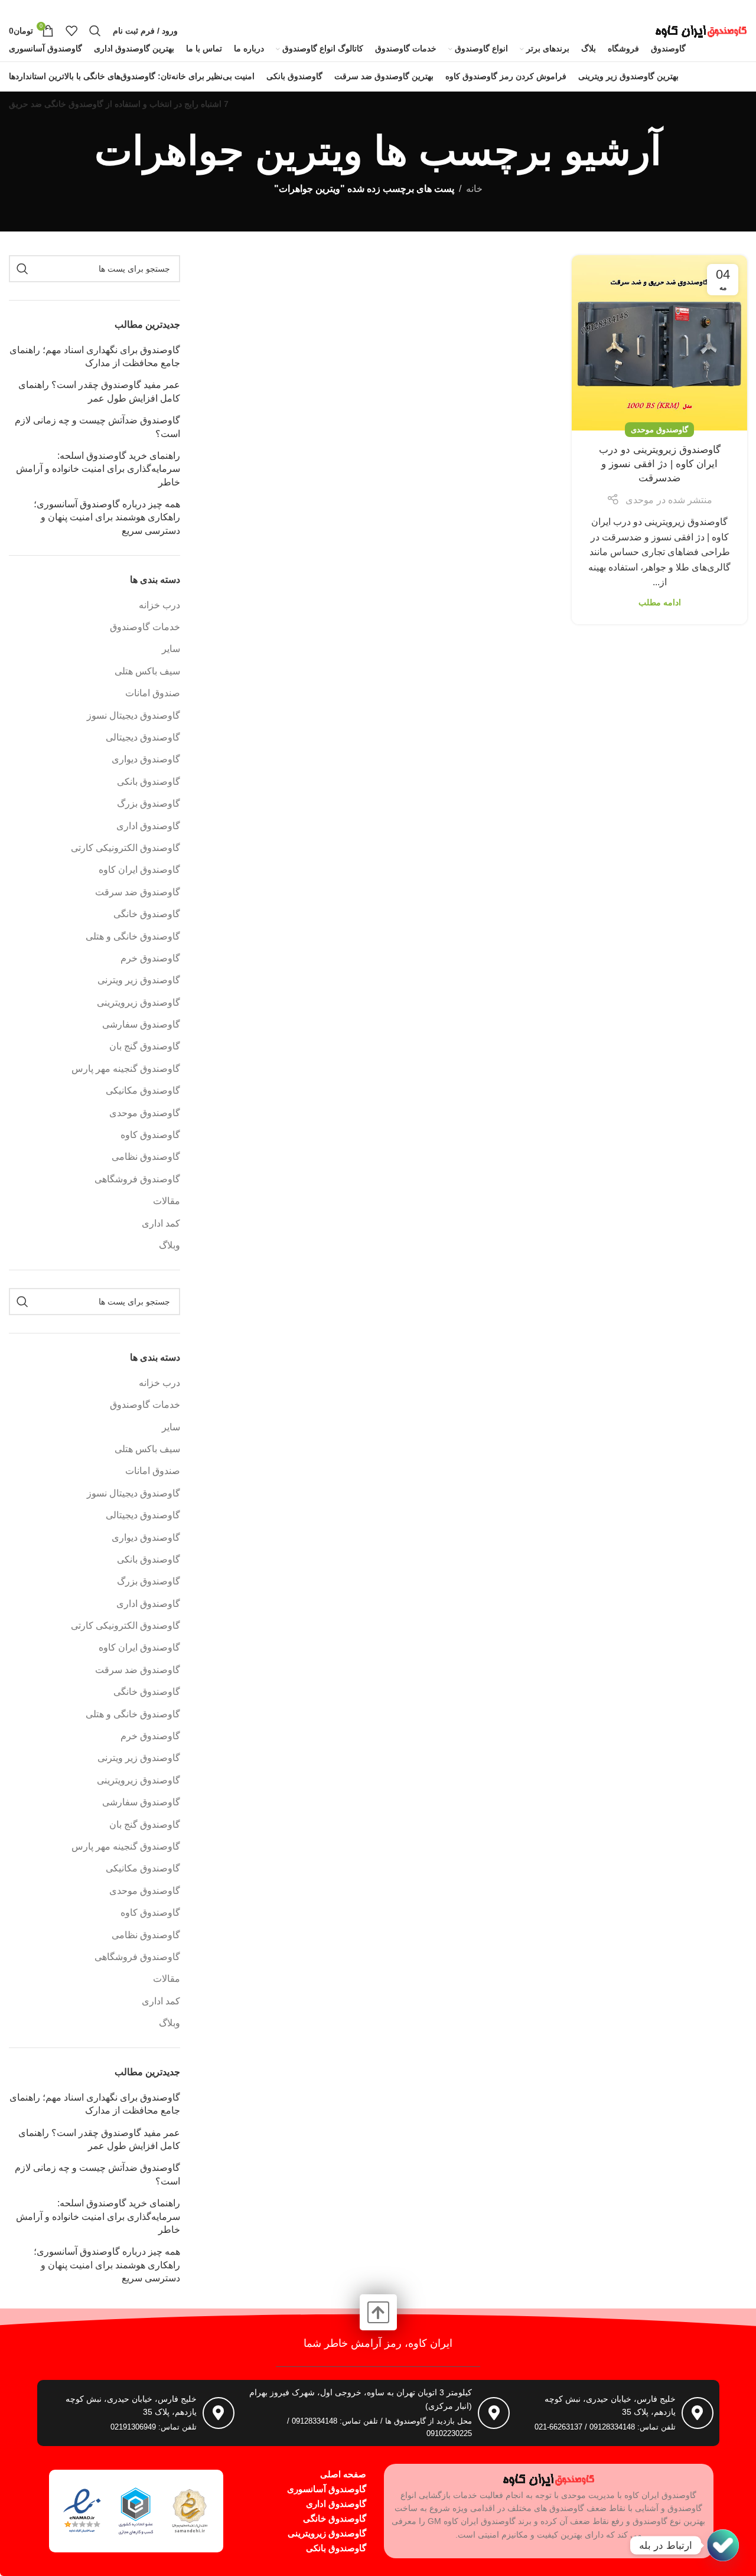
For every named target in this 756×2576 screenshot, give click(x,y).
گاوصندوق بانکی (149, 782)
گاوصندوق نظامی (146, 1157)
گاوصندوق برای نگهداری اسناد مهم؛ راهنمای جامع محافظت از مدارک (95, 356)
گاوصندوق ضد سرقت (138, 892)
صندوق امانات (153, 693)
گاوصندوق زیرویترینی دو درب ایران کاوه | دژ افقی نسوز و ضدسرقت (660, 464)
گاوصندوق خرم (150, 958)
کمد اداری (161, 1223)
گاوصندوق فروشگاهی (137, 1179)
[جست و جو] (95, 31)
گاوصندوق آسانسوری (327, 2489)
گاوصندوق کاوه (150, 1135)
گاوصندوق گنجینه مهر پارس (126, 1069)
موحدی (640, 500)
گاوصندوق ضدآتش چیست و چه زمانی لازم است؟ (97, 427)
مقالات (167, 1201)
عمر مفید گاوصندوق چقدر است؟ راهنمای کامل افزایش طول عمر (99, 391)
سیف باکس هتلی (147, 671)
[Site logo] (701, 30)
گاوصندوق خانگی (147, 914)
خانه (474, 189)
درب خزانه (159, 605)
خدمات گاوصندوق (145, 627)
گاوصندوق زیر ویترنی (139, 980)
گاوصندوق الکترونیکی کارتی (126, 848)
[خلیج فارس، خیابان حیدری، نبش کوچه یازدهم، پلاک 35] (698, 2413)
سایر (171, 649)
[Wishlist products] (71, 31)
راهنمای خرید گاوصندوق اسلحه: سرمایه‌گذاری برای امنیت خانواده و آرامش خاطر (98, 469)
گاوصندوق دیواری (146, 759)
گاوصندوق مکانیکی (143, 1090)
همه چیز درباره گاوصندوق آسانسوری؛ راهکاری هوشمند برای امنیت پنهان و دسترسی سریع (107, 517)
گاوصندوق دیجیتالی (143, 737)
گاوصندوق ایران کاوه (139, 870)
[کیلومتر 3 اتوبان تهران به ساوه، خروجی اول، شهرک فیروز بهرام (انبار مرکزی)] (494, 2413)
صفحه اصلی (343, 2474)
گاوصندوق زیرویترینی (139, 1002)
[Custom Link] (723, 2545)
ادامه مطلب (660, 602)
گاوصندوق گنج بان (145, 1046)
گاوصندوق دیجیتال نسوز (133, 715)
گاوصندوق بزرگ (149, 803)
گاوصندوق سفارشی (141, 1024)
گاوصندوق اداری (148, 826)
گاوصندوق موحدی (659, 430)
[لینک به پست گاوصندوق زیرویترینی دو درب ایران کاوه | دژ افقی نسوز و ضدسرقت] (659, 343)
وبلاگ (170, 1245)
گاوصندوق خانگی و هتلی (133, 936)
